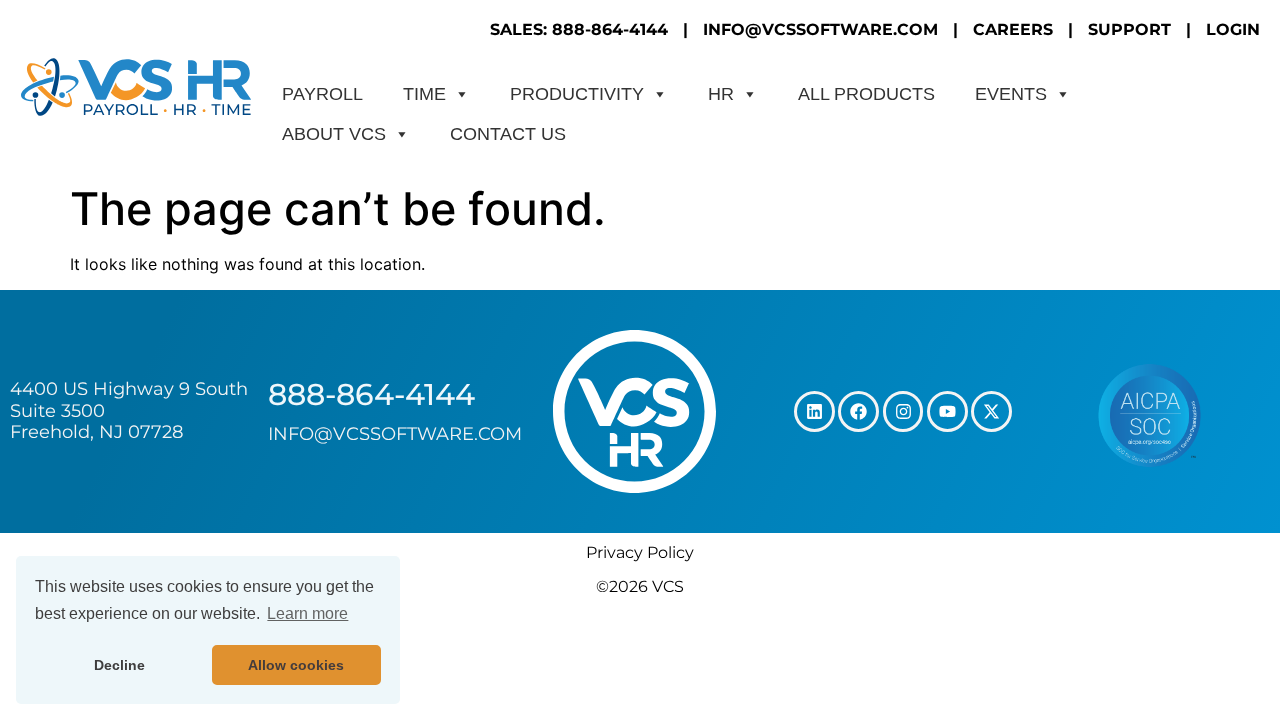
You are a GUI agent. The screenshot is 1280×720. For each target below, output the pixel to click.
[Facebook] (858, 411)
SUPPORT (1129, 29)
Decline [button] (119, 665)
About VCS (334, 134)
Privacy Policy (640, 552)
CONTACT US (508, 134)
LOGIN (1233, 29)
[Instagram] (903, 411)
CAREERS (1013, 29)
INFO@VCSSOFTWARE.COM (820, 29)
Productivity (577, 94)
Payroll (322, 94)
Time (424, 94)
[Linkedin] (814, 411)
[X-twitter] (991, 411)
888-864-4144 (371, 394)
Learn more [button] (307, 613)
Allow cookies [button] (296, 665)
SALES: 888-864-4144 (579, 29)
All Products (866, 94)
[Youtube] (947, 411)
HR (721, 94)
